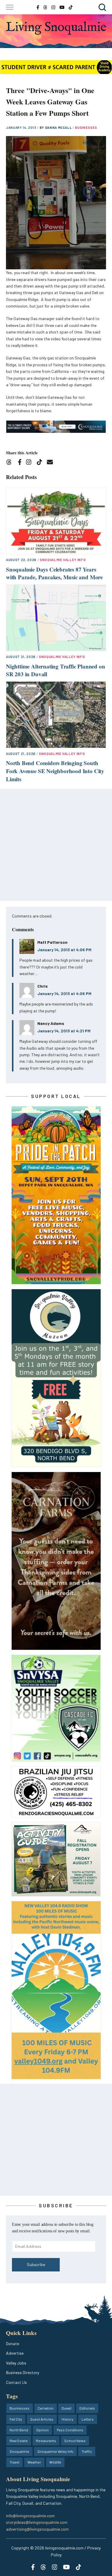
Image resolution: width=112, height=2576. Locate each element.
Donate (13, 2343)
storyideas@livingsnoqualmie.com (37, 2522)
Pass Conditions (70, 2430)
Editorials (87, 2408)
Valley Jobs (16, 2363)
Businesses (86, 128)
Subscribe (36, 2264)
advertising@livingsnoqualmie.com (37, 2529)
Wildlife (55, 2462)
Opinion (42, 2430)
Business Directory (23, 2372)
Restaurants (46, 2441)
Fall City (16, 2419)
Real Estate (19, 2441)
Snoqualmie (19, 2451)
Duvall (66, 2408)
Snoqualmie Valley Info (63, 560)
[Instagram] (31, 463)
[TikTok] (41, 463)
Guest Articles (42, 2419)
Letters (88, 2419)
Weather (34, 2462)
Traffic (87, 2451)
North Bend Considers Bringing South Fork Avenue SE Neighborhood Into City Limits (55, 771)
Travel (14, 2462)
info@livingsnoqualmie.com (30, 2516)
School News (75, 2441)
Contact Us (16, 2382)
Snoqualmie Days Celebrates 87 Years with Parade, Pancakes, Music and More (54, 573)
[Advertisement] (56, 845)
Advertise (15, 2353)
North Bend (19, 2430)
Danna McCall (59, 128)
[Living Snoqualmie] (56, 28)
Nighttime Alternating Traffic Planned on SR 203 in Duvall (55, 670)
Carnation (46, 2408)
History (67, 2419)
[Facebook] (21, 463)
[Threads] (11, 463)
